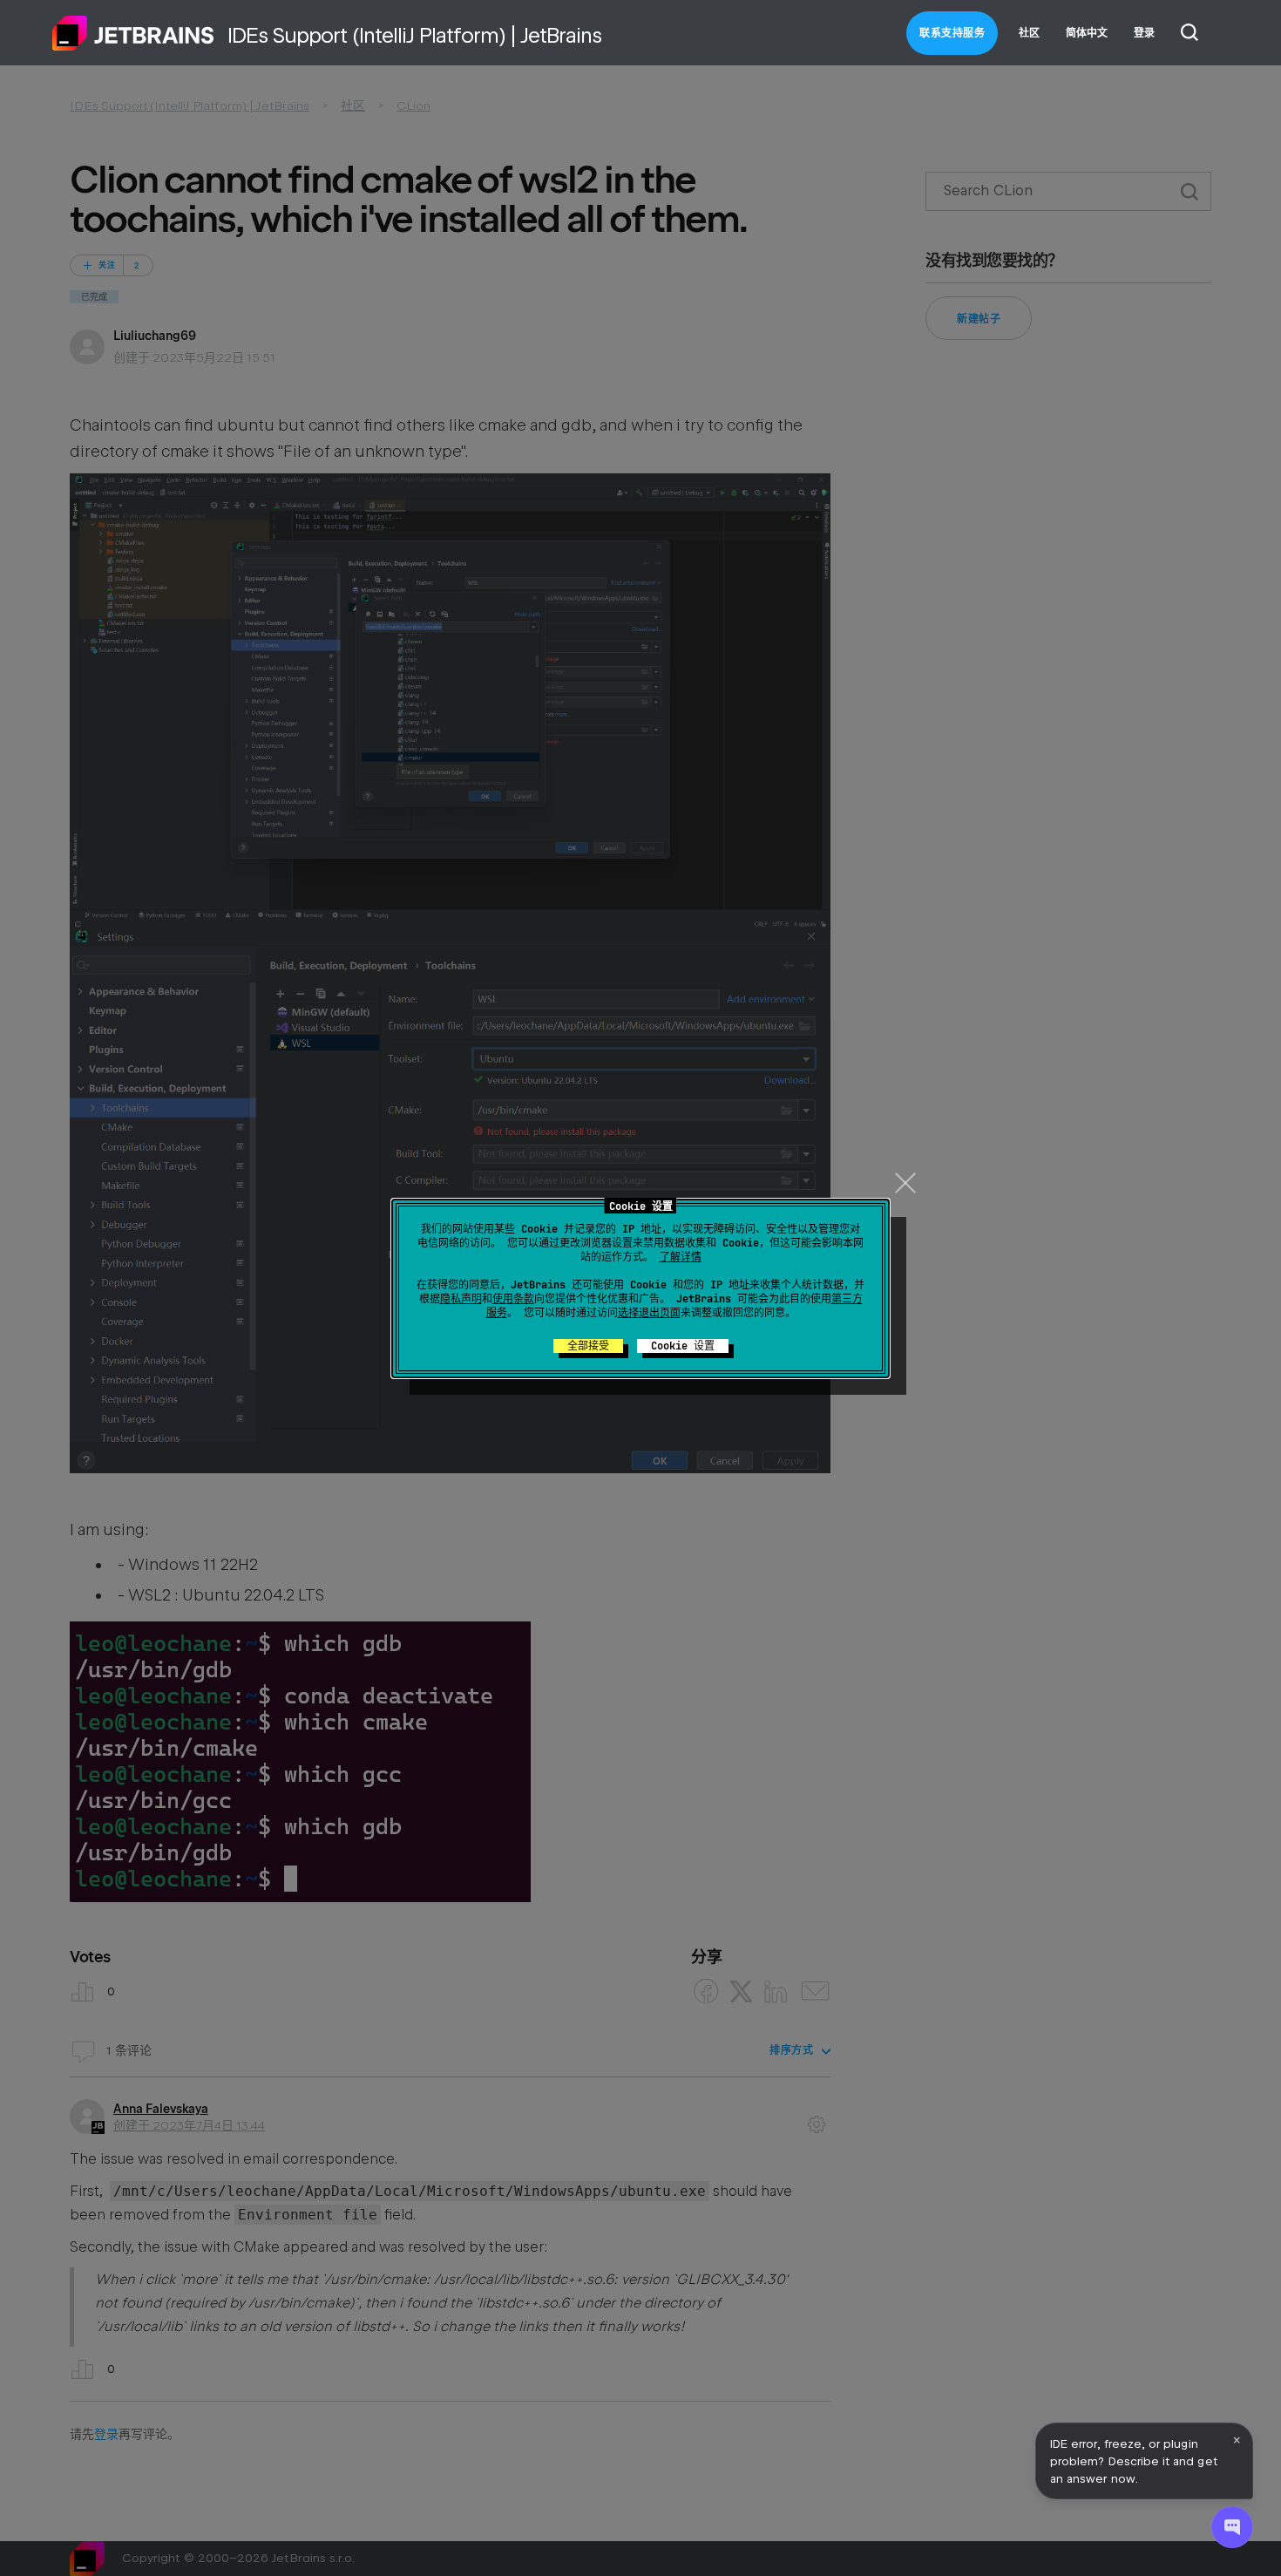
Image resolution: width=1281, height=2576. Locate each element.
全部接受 (588, 1346)
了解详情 (681, 1257)
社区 (1029, 33)
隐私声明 (461, 1299)
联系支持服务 (952, 33)
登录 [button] (1144, 33)
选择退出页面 (649, 1313)
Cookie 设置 (683, 1346)
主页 (133, 33)
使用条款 (513, 1299)
